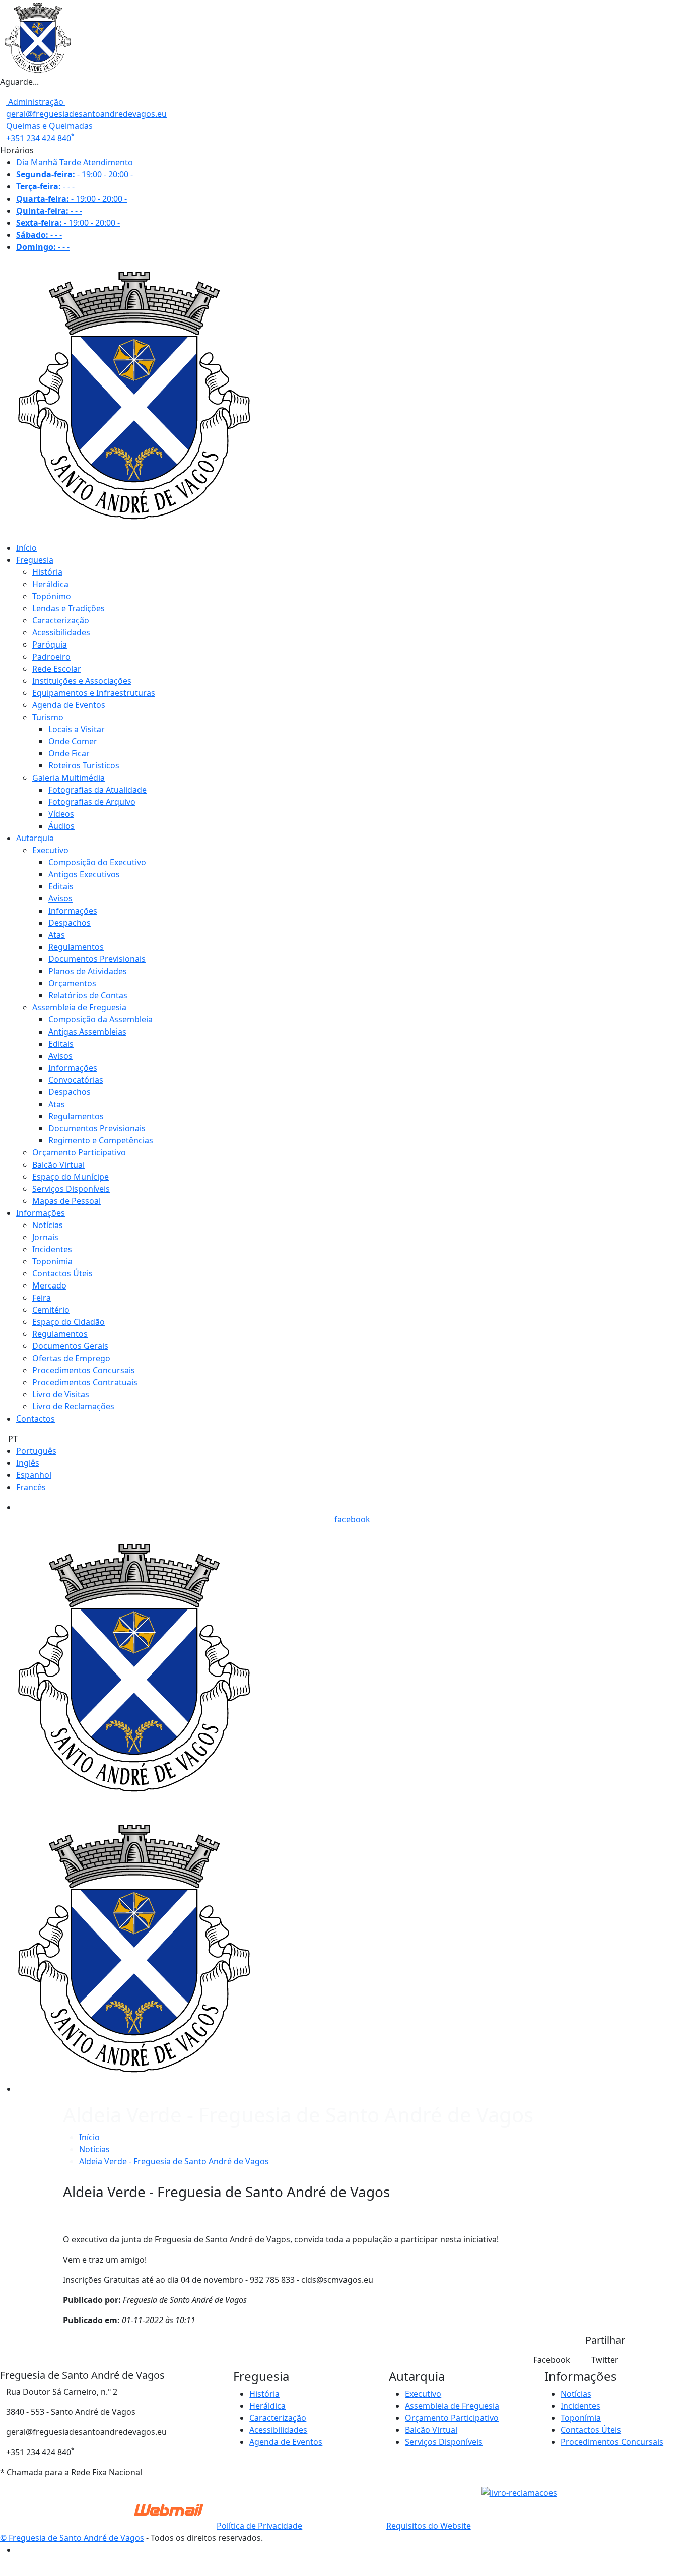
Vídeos (61, 814)
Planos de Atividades (88, 971)
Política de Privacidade (259, 2526)
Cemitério (51, 1310)
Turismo (48, 717)
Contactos (36, 1419)
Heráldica (50, 584)
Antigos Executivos (84, 874)
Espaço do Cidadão (68, 1322)
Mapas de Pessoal (66, 1201)
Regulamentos (76, 947)
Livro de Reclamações (73, 1406)
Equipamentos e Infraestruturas (94, 693)
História (47, 572)
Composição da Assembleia (100, 1019)
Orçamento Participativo (79, 1152)
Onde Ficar (69, 753)
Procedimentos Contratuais (85, 1382)
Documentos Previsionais (97, 959)
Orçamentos (72, 983)
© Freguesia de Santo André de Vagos (72, 2538)
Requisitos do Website (429, 2526)
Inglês (28, 1463)
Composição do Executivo (97, 862)
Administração (36, 102)
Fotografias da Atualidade (97, 790)
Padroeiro (51, 657)
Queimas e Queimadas (49, 126)
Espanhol (34, 1475)
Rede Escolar (57, 669)
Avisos (60, 898)
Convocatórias (76, 1080)
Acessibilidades (61, 632)
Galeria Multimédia (68, 778)
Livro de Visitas (61, 1394)
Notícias (48, 1225)
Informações (73, 911)
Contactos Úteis (62, 1273)
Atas (57, 935)
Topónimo (52, 596)
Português (36, 1451)
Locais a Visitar (77, 729)
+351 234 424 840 (40, 138)
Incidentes (52, 1249)
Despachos (70, 923)
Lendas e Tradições (68, 608)
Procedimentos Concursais (84, 1370)
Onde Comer (73, 741)
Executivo (50, 850)
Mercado (49, 1285)
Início (26, 548)
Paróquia (50, 645)
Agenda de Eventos (69, 705)
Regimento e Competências (101, 1140)
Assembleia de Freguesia (79, 1007)
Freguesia (35, 560)
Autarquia (35, 838)
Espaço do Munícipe (71, 1177)
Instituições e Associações (82, 681)
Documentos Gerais (70, 1346)
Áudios (61, 826)
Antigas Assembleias (87, 1032)
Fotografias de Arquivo (92, 802)
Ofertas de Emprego (71, 1358)
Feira (42, 1298)
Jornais (45, 1237)
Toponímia (52, 1261)
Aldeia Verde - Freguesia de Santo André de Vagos (174, 2161)
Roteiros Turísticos (84, 765)
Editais (61, 886)
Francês (31, 1487)
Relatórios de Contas (88, 995)
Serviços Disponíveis (71, 1189)
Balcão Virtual (58, 1165)
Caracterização (61, 620)
